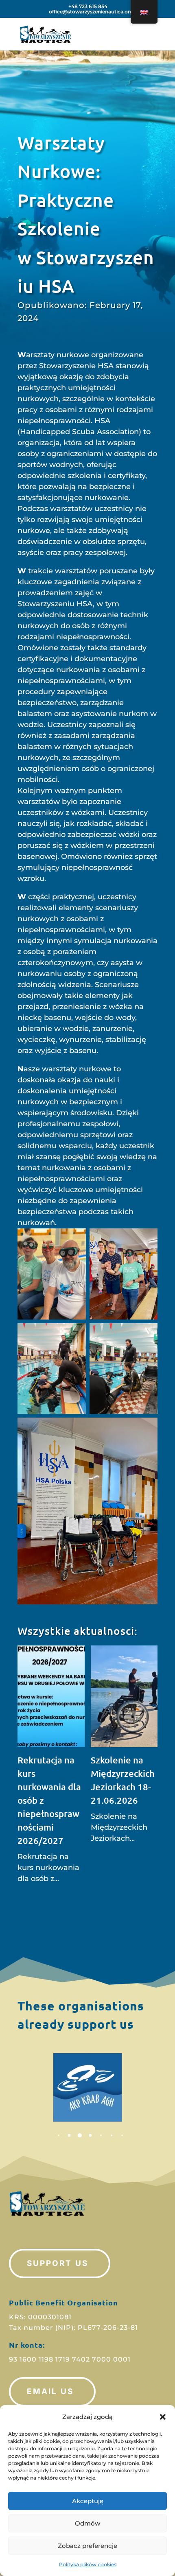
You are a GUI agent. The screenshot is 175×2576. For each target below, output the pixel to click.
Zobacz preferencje (87, 2546)
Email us (50, 2391)
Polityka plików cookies (88, 2564)
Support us (58, 2263)
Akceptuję (88, 2501)
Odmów (87, 2523)
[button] (163, 2417)
